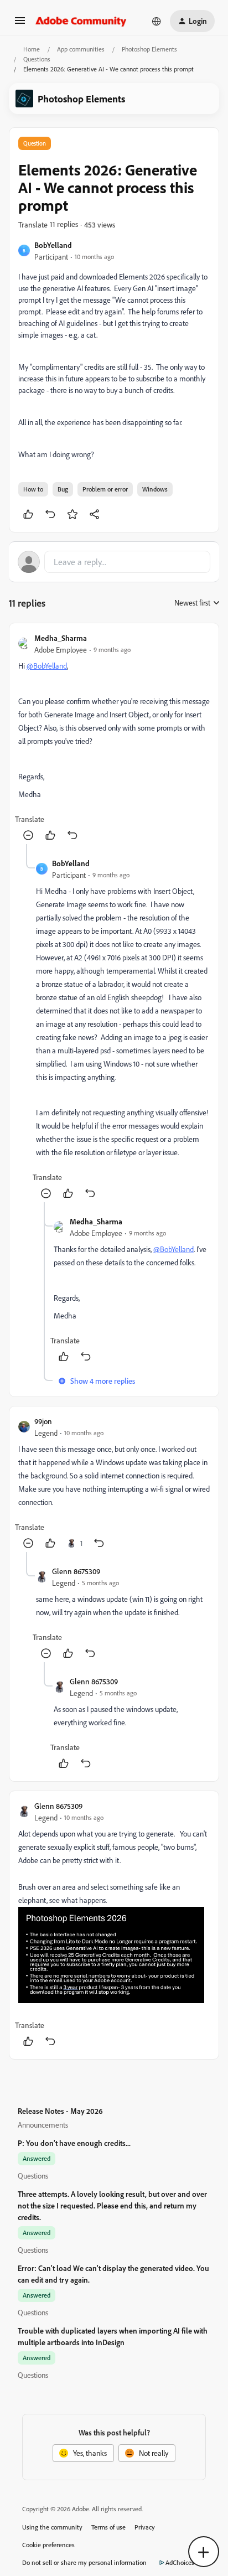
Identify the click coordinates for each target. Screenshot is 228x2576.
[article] (114, 738)
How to (33, 489)
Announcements (43, 2125)
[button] (20, 24)
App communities (81, 49)
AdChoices (180, 2562)
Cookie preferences (48, 2545)
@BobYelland (47, 666)
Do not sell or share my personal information (84, 2562)
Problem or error (105, 489)
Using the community (52, 2527)
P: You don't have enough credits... (74, 2143)
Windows (155, 489)
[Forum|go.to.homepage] (81, 21)
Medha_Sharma (61, 638)
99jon (43, 1421)
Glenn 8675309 (76, 1571)
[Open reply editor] (114, 562)
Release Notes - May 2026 (60, 2111)
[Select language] (157, 21)
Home (32, 49)
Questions (37, 59)
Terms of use (108, 2527)
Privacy (145, 2527)
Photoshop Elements (149, 49)
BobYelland (53, 245)
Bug (63, 489)
